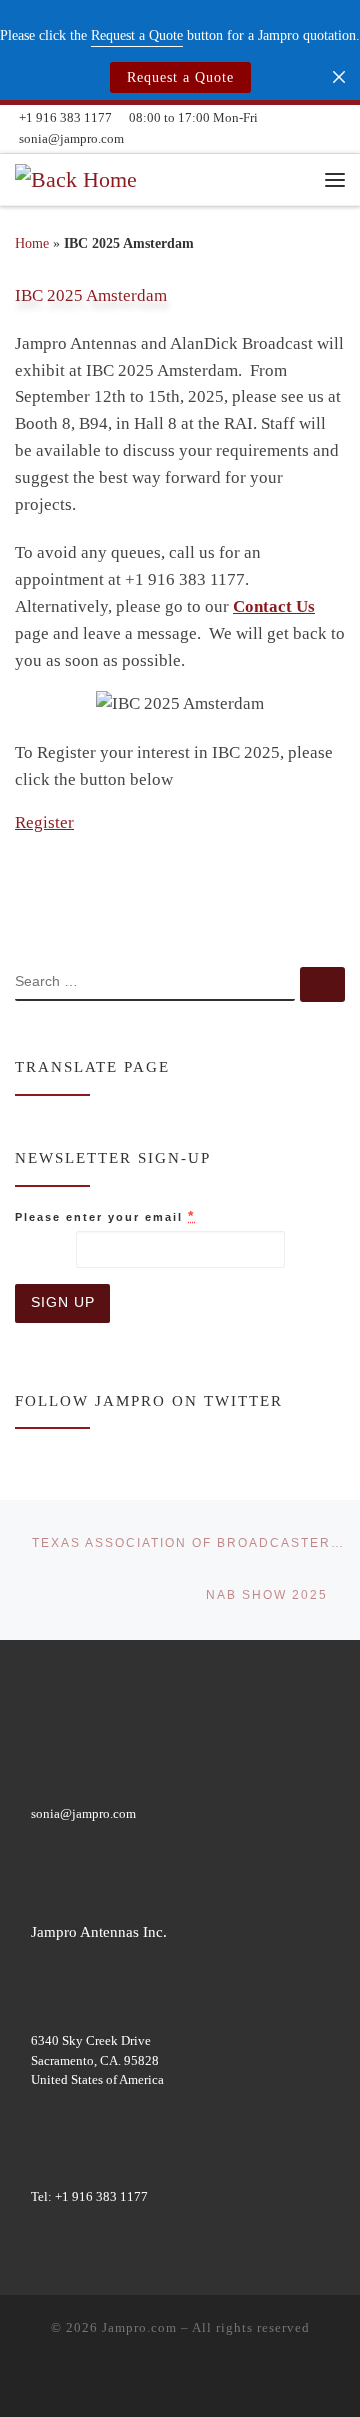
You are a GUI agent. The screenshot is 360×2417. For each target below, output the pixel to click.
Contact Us (274, 606)
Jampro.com (139, 2327)
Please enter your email (105, 1216)
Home (32, 243)
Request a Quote (180, 77)
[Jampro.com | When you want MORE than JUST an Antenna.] (76, 178)
